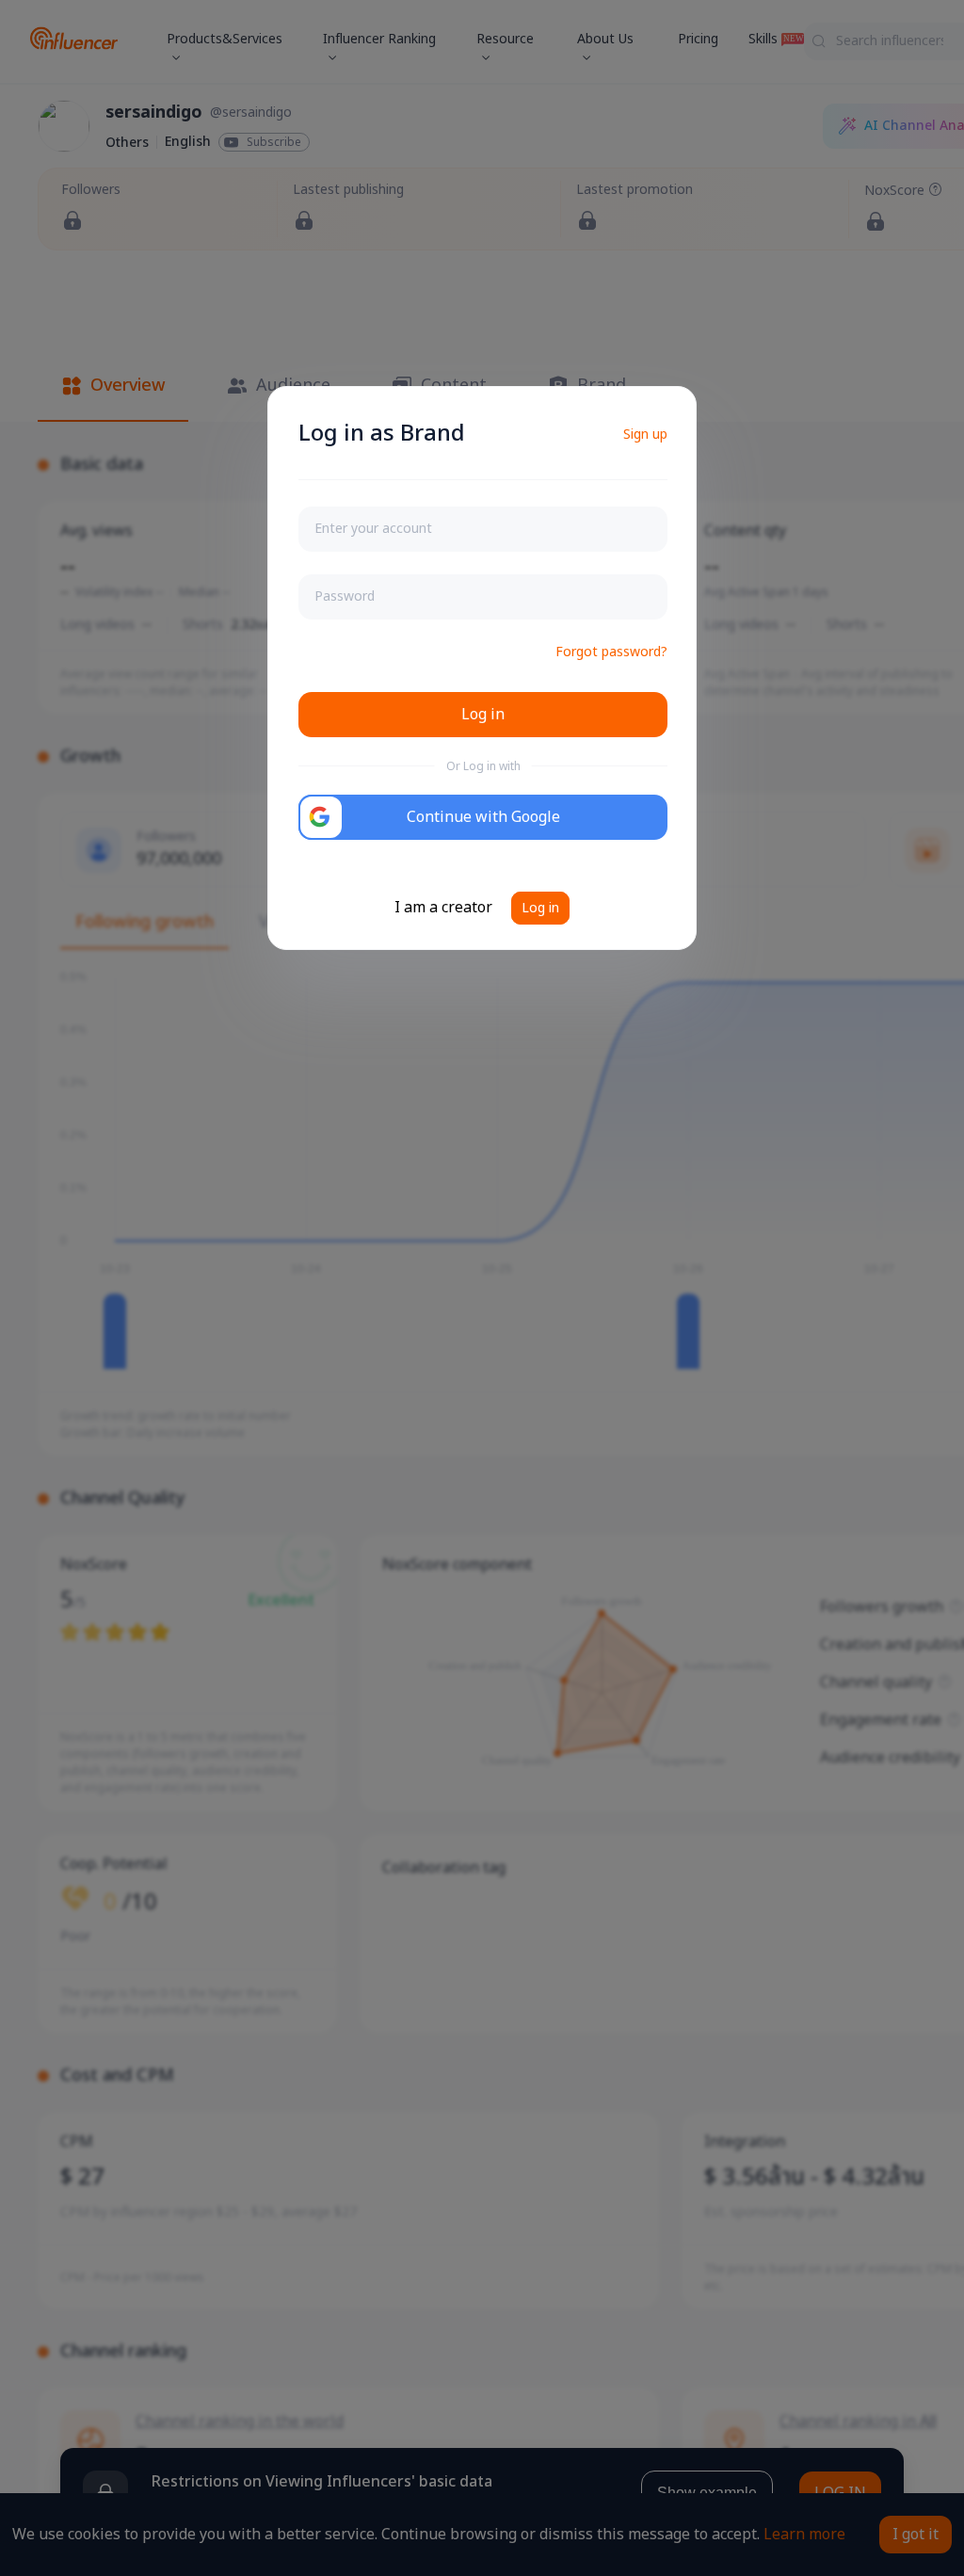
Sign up (645, 435)
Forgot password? (611, 652)
